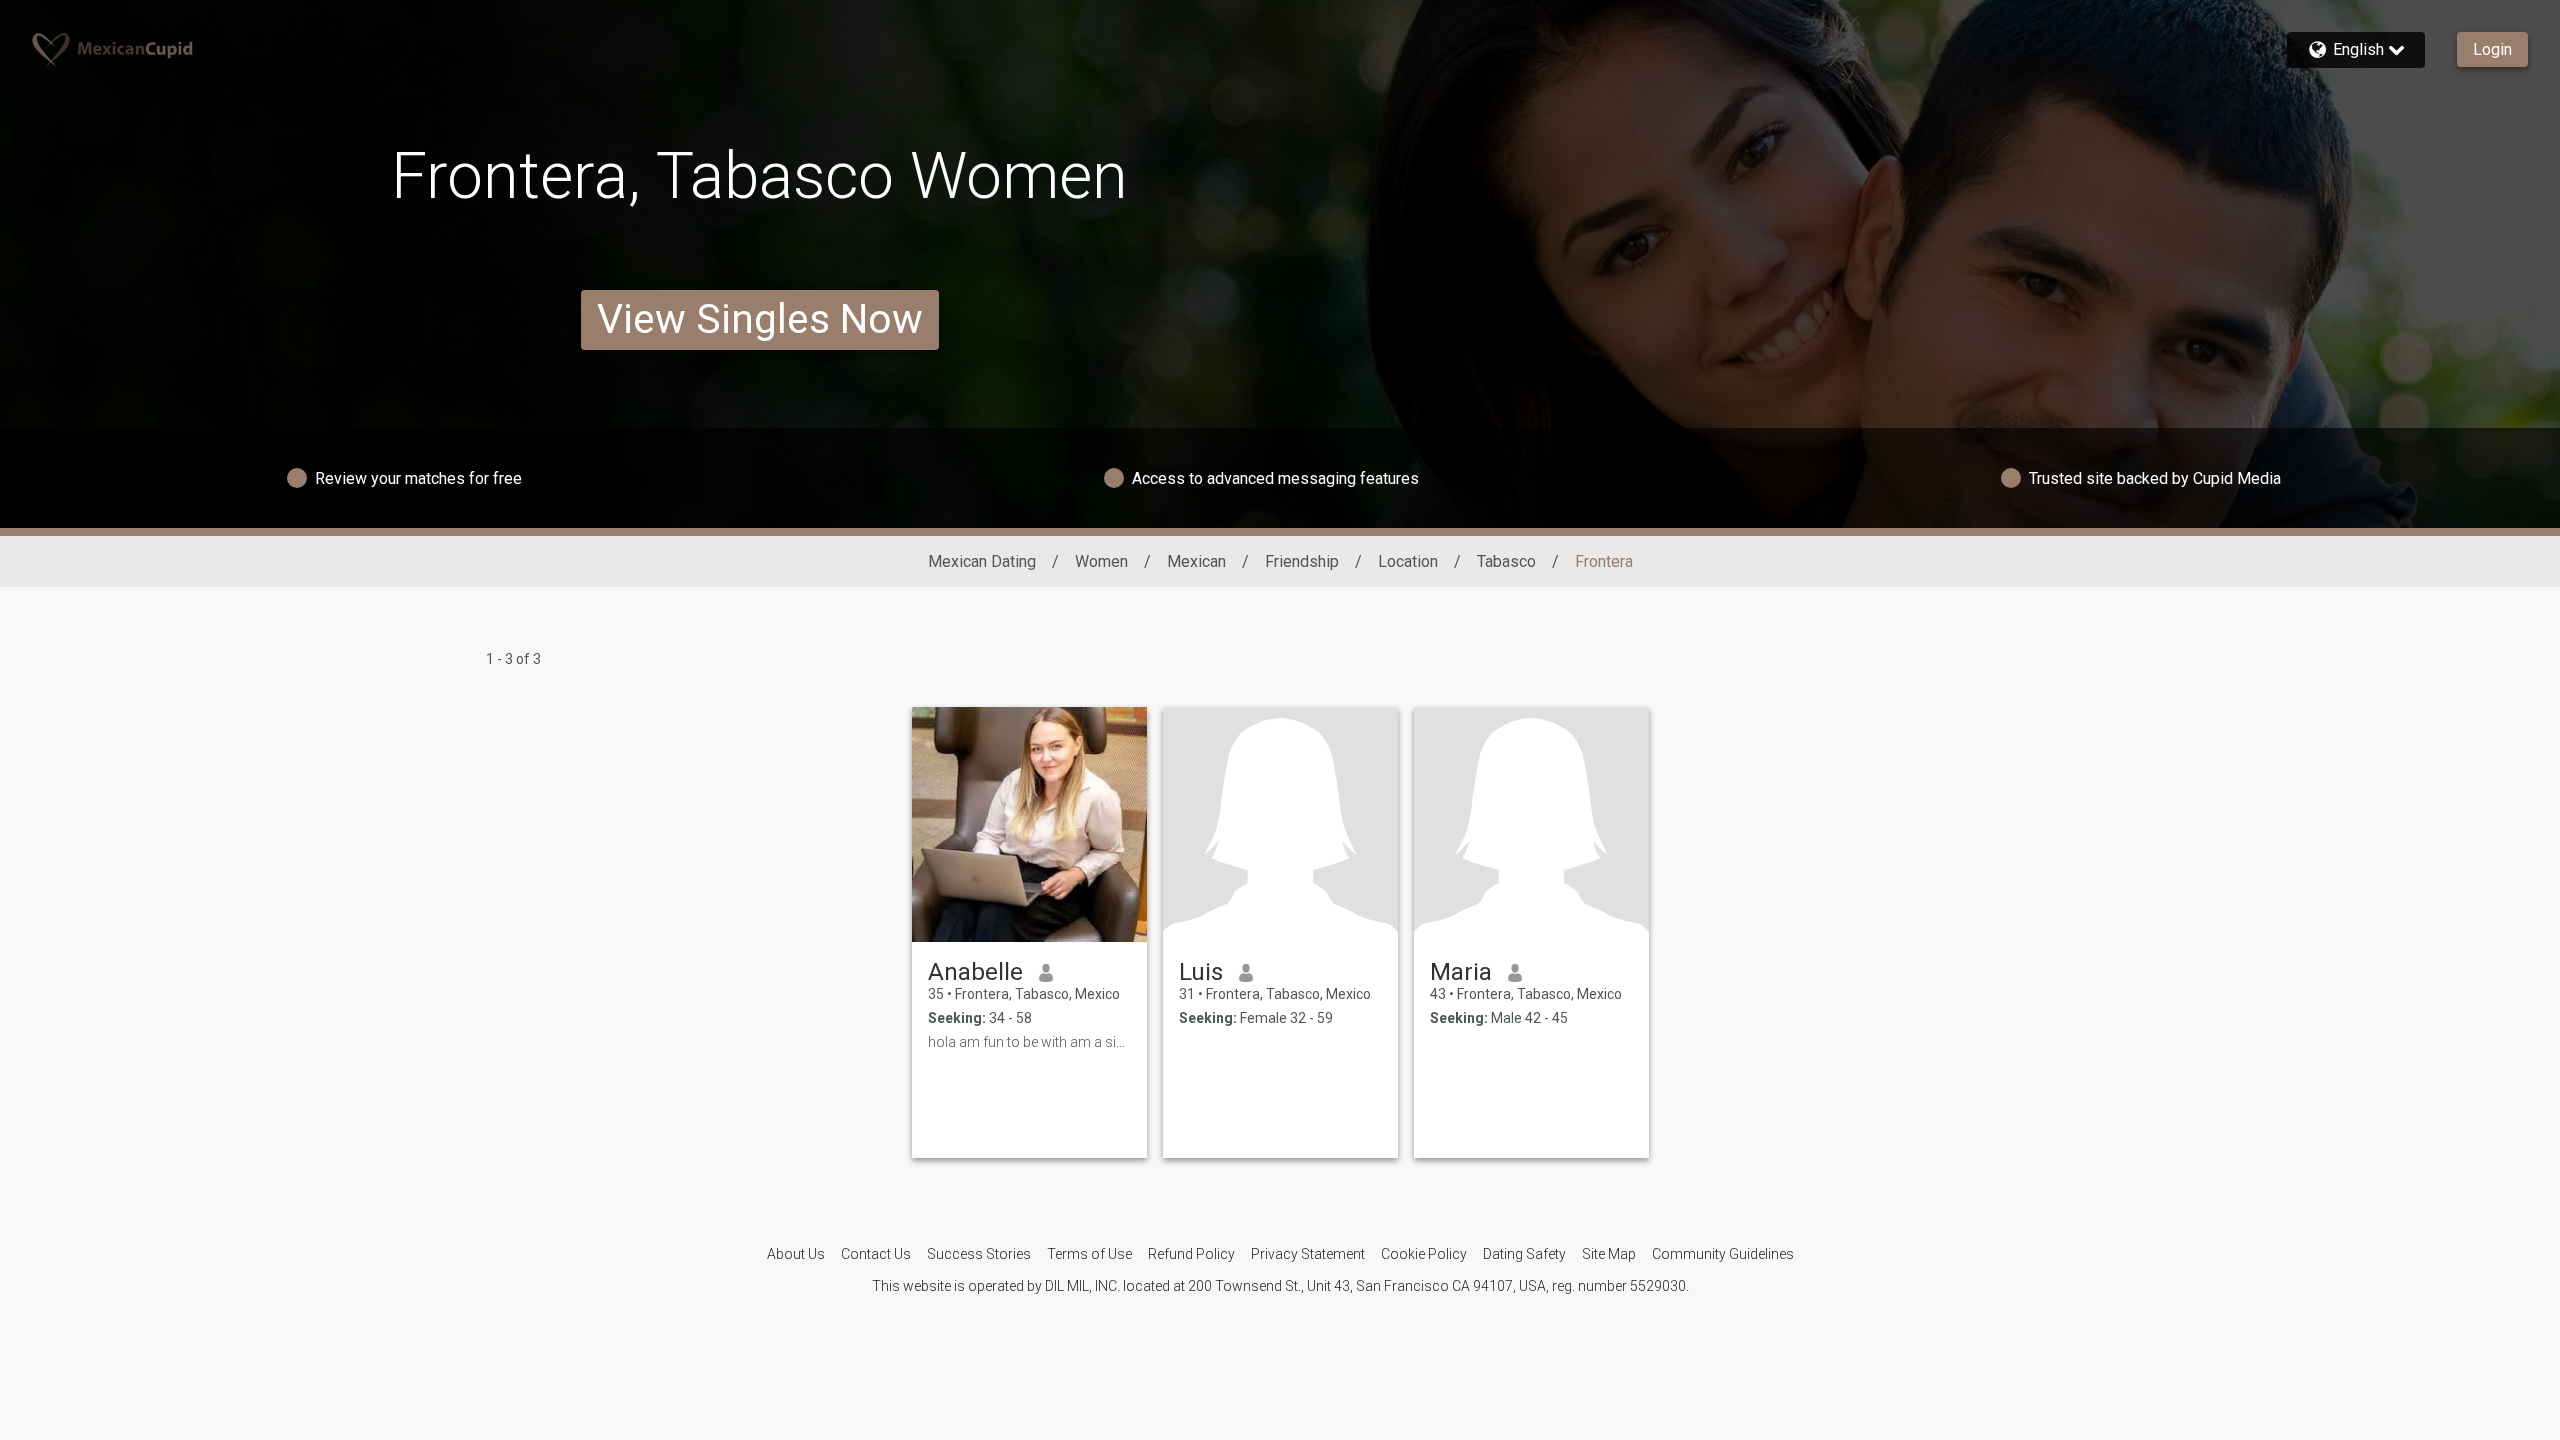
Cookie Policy (1424, 1254)
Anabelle (975, 972)
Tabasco (1506, 561)
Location (1408, 561)
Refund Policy (1191, 1254)
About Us (796, 1254)
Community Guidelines (1723, 1254)
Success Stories (979, 1254)
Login (2492, 49)
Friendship (1302, 561)
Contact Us (876, 1254)
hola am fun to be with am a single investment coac (1029, 1042)
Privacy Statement (1308, 1254)
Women (1101, 561)
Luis (1201, 972)
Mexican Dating (982, 561)
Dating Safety (1524, 1254)
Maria (1461, 972)
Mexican (1196, 561)
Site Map (1609, 1254)
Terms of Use (1089, 1254)
